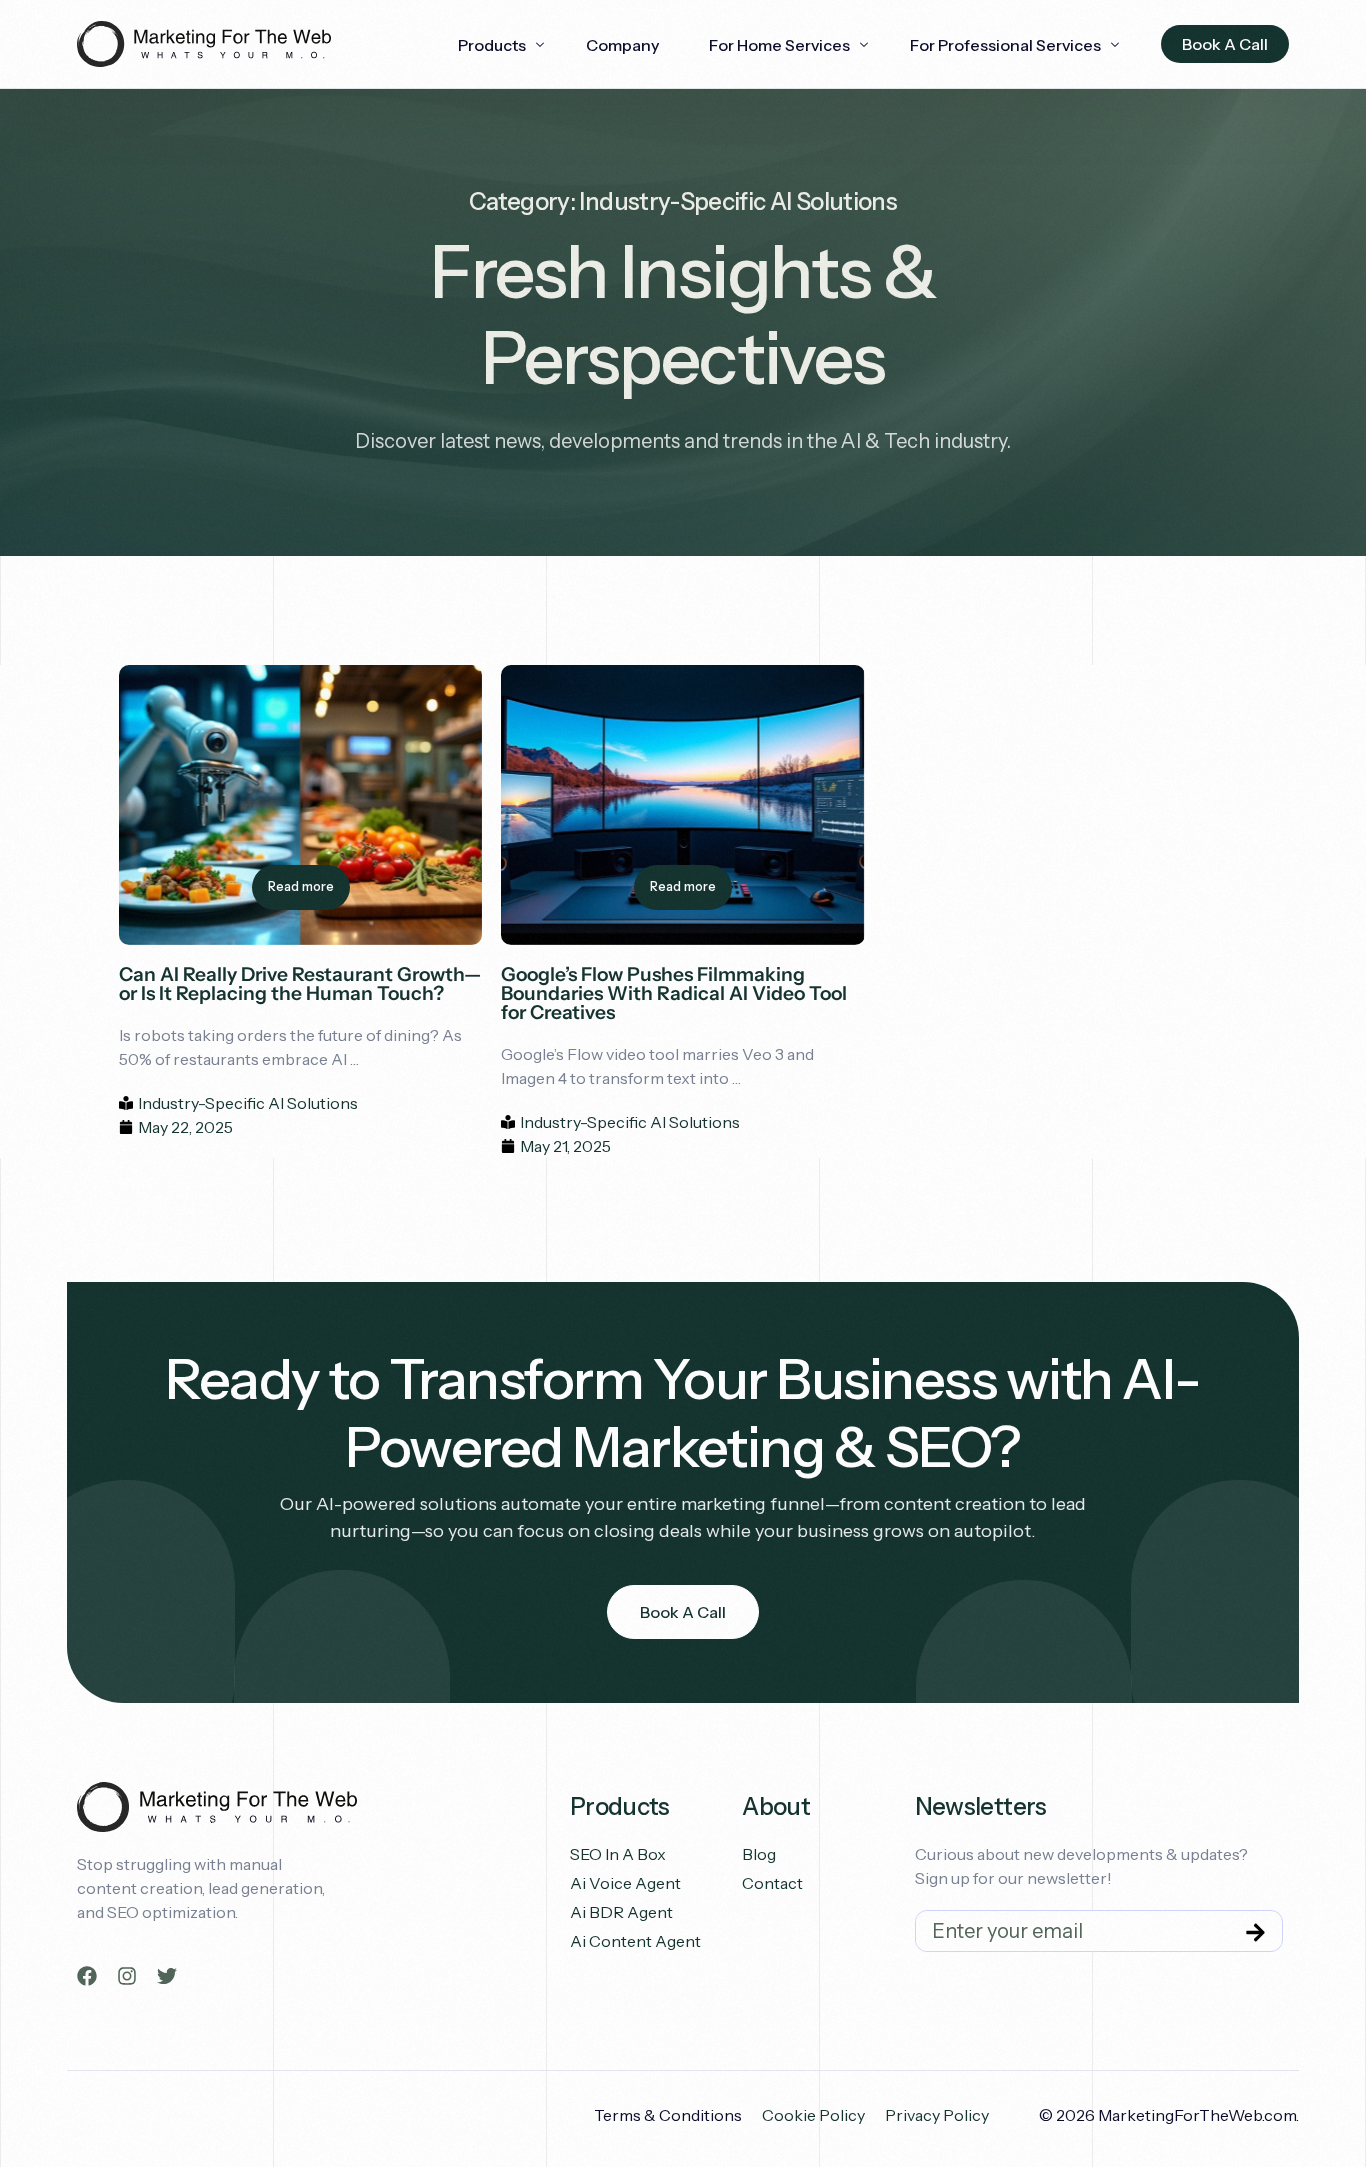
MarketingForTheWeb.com (1197, 2115)
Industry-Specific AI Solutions (248, 1103)
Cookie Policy (813, 2115)
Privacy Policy (937, 2115)
